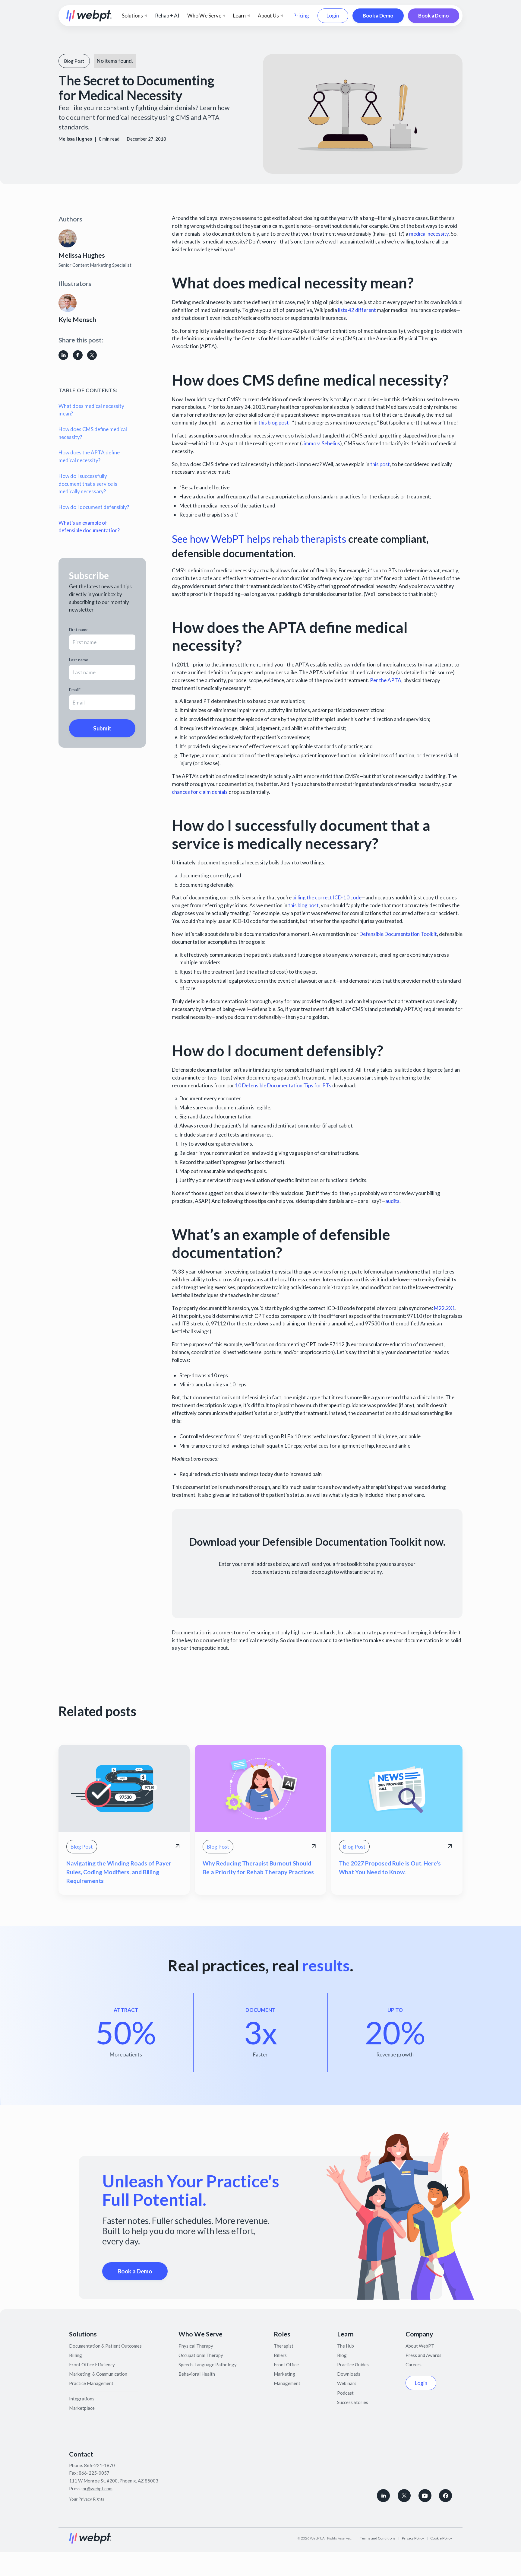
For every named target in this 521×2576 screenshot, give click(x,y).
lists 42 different (357, 310)
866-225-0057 (94, 2473)
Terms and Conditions (378, 2538)
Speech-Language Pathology (208, 2365)
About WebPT (420, 2346)
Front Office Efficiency (92, 2365)
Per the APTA (386, 680)
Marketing (284, 2374)
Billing (76, 2355)
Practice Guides (353, 2365)
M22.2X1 (445, 1308)
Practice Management (91, 2383)
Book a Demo (378, 16)
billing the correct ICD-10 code (327, 897)
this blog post (274, 423)
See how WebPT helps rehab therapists (259, 539)
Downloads (349, 2374)
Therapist (284, 2346)
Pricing (301, 16)
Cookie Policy (441, 2538)
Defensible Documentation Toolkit (398, 934)
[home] (89, 16)
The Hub (346, 2346)
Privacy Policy (413, 2538)
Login (333, 16)
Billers (280, 2355)
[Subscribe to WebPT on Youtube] (425, 2496)
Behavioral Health (197, 2374)
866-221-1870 (99, 2465)
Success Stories (353, 2402)
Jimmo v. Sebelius (321, 443)
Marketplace (82, 2408)
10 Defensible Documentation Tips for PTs (283, 1085)
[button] (134, 16)
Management (287, 2383)
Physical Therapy (196, 2346)
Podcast (345, 2393)
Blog (342, 2355)
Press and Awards (423, 2355)
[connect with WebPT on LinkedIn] (383, 2496)
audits (392, 1201)
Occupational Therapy (201, 2355)
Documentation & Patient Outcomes (105, 2346)
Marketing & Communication (98, 2374)
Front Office (286, 2365)
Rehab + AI (167, 16)
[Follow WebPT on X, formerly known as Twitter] (404, 2496)
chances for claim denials (200, 792)
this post (380, 464)
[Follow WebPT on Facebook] (445, 2496)
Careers (414, 2365)
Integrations (82, 2399)
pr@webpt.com (98, 2489)
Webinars (347, 2383)
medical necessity (429, 234)
